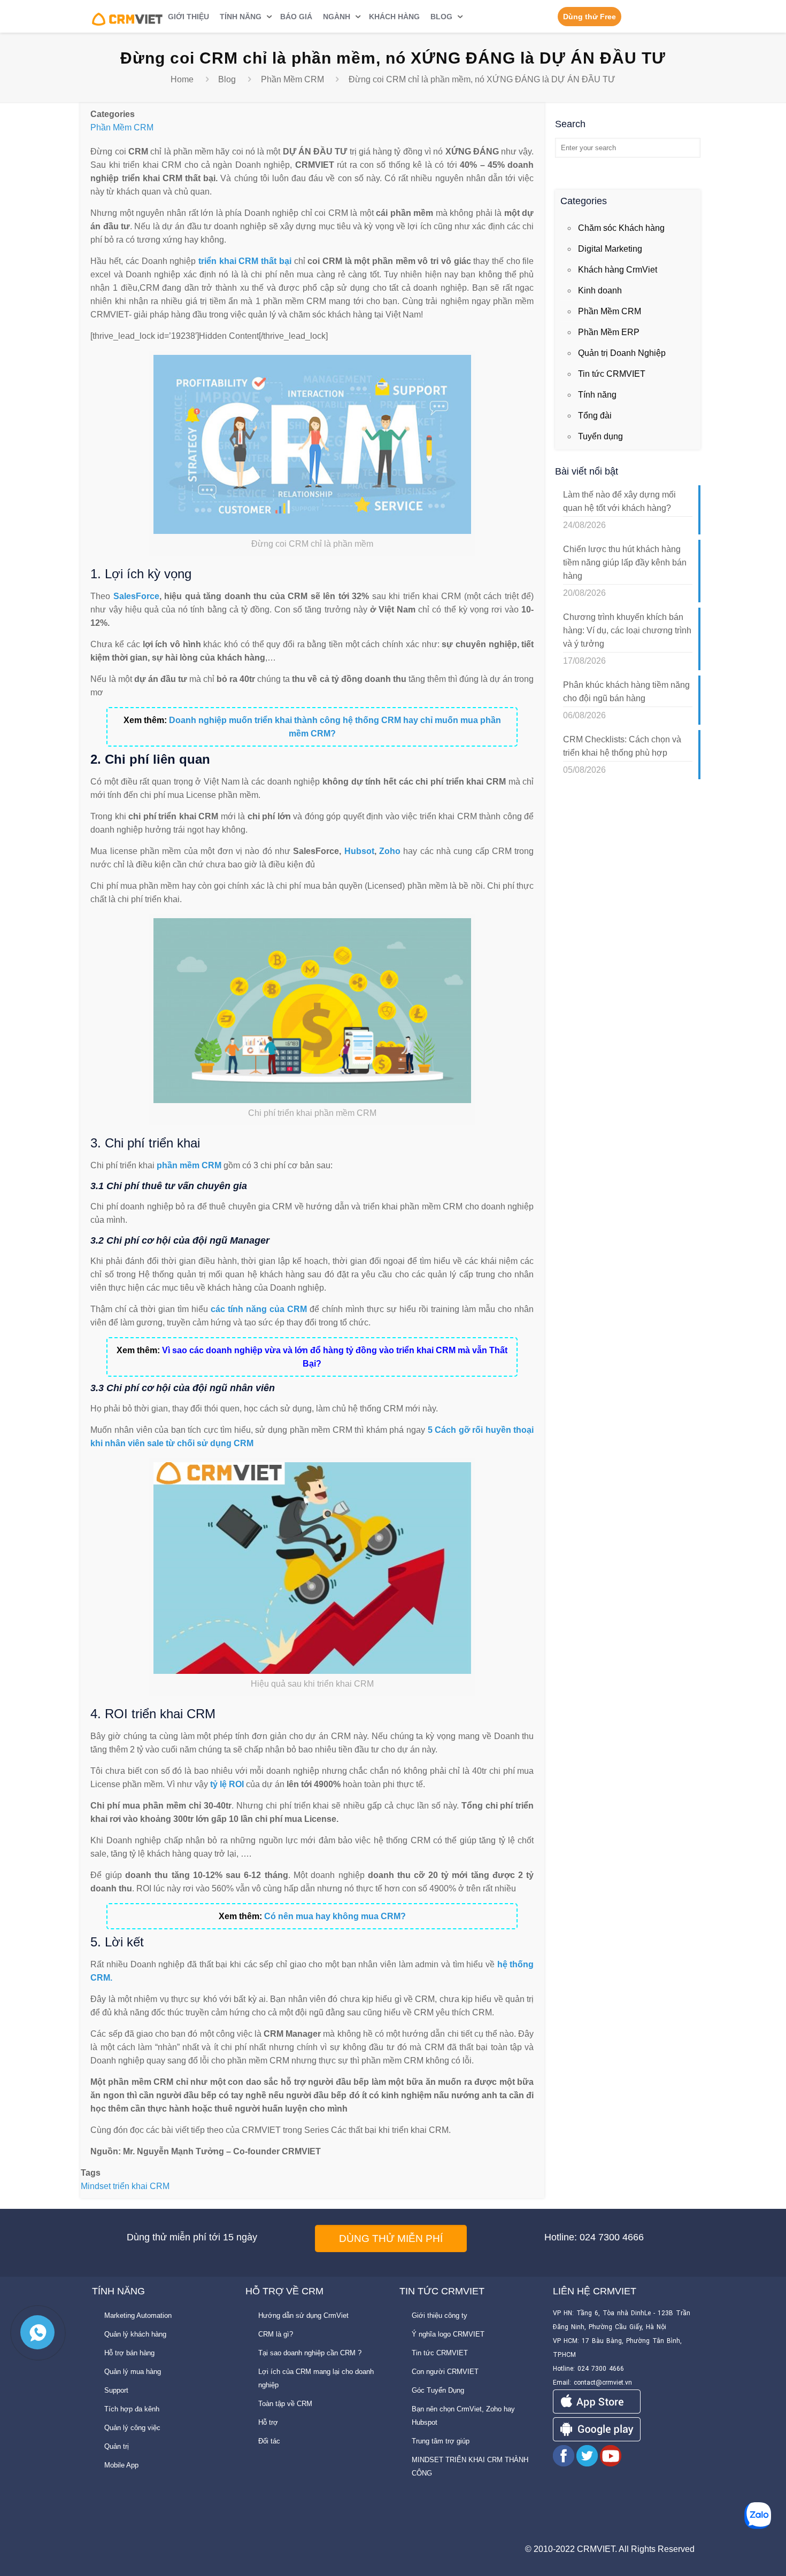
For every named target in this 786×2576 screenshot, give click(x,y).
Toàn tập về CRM (285, 2404)
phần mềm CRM (189, 1165)
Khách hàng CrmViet (618, 270)
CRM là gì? (276, 2334)
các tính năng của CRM (259, 1309)
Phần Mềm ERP (609, 332)
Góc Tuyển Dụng (438, 2390)
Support (116, 2390)
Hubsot (359, 851)
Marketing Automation (138, 2315)
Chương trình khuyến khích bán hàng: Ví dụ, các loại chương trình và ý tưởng (627, 630)
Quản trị (117, 2446)
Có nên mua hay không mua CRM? (335, 1916)
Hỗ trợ (268, 2422)
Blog (227, 79)
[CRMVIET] (128, 16)
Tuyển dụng (600, 436)
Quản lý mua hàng (133, 2372)
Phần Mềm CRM (292, 79)
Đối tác (269, 2441)
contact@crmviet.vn (603, 2383)
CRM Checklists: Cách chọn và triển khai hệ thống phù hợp (622, 746)
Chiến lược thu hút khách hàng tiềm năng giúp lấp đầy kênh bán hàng (625, 562)
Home (182, 79)
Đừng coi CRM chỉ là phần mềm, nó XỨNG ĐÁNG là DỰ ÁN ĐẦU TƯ (482, 79)
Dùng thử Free (589, 17)
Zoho (390, 851)
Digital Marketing (610, 249)
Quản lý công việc (132, 2428)
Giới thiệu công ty (440, 2315)
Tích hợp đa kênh (132, 2409)
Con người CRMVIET (445, 2372)
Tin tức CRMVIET (612, 374)
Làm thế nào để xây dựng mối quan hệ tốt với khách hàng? (619, 501)
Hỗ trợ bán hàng (129, 2353)
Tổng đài (595, 416)
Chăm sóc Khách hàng (621, 228)
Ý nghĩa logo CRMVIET (448, 2334)
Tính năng (597, 395)
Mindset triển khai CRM (125, 2186)
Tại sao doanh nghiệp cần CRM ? (310, 2353)
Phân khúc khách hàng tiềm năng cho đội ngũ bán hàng (626, 692)
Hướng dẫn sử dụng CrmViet (303, 2315)
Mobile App (121, 2465)
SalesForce (136, 596)
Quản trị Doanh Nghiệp (622, 353)
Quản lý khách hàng (135, 2334)
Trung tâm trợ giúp (441, 2441)
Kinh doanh (600, 290)
